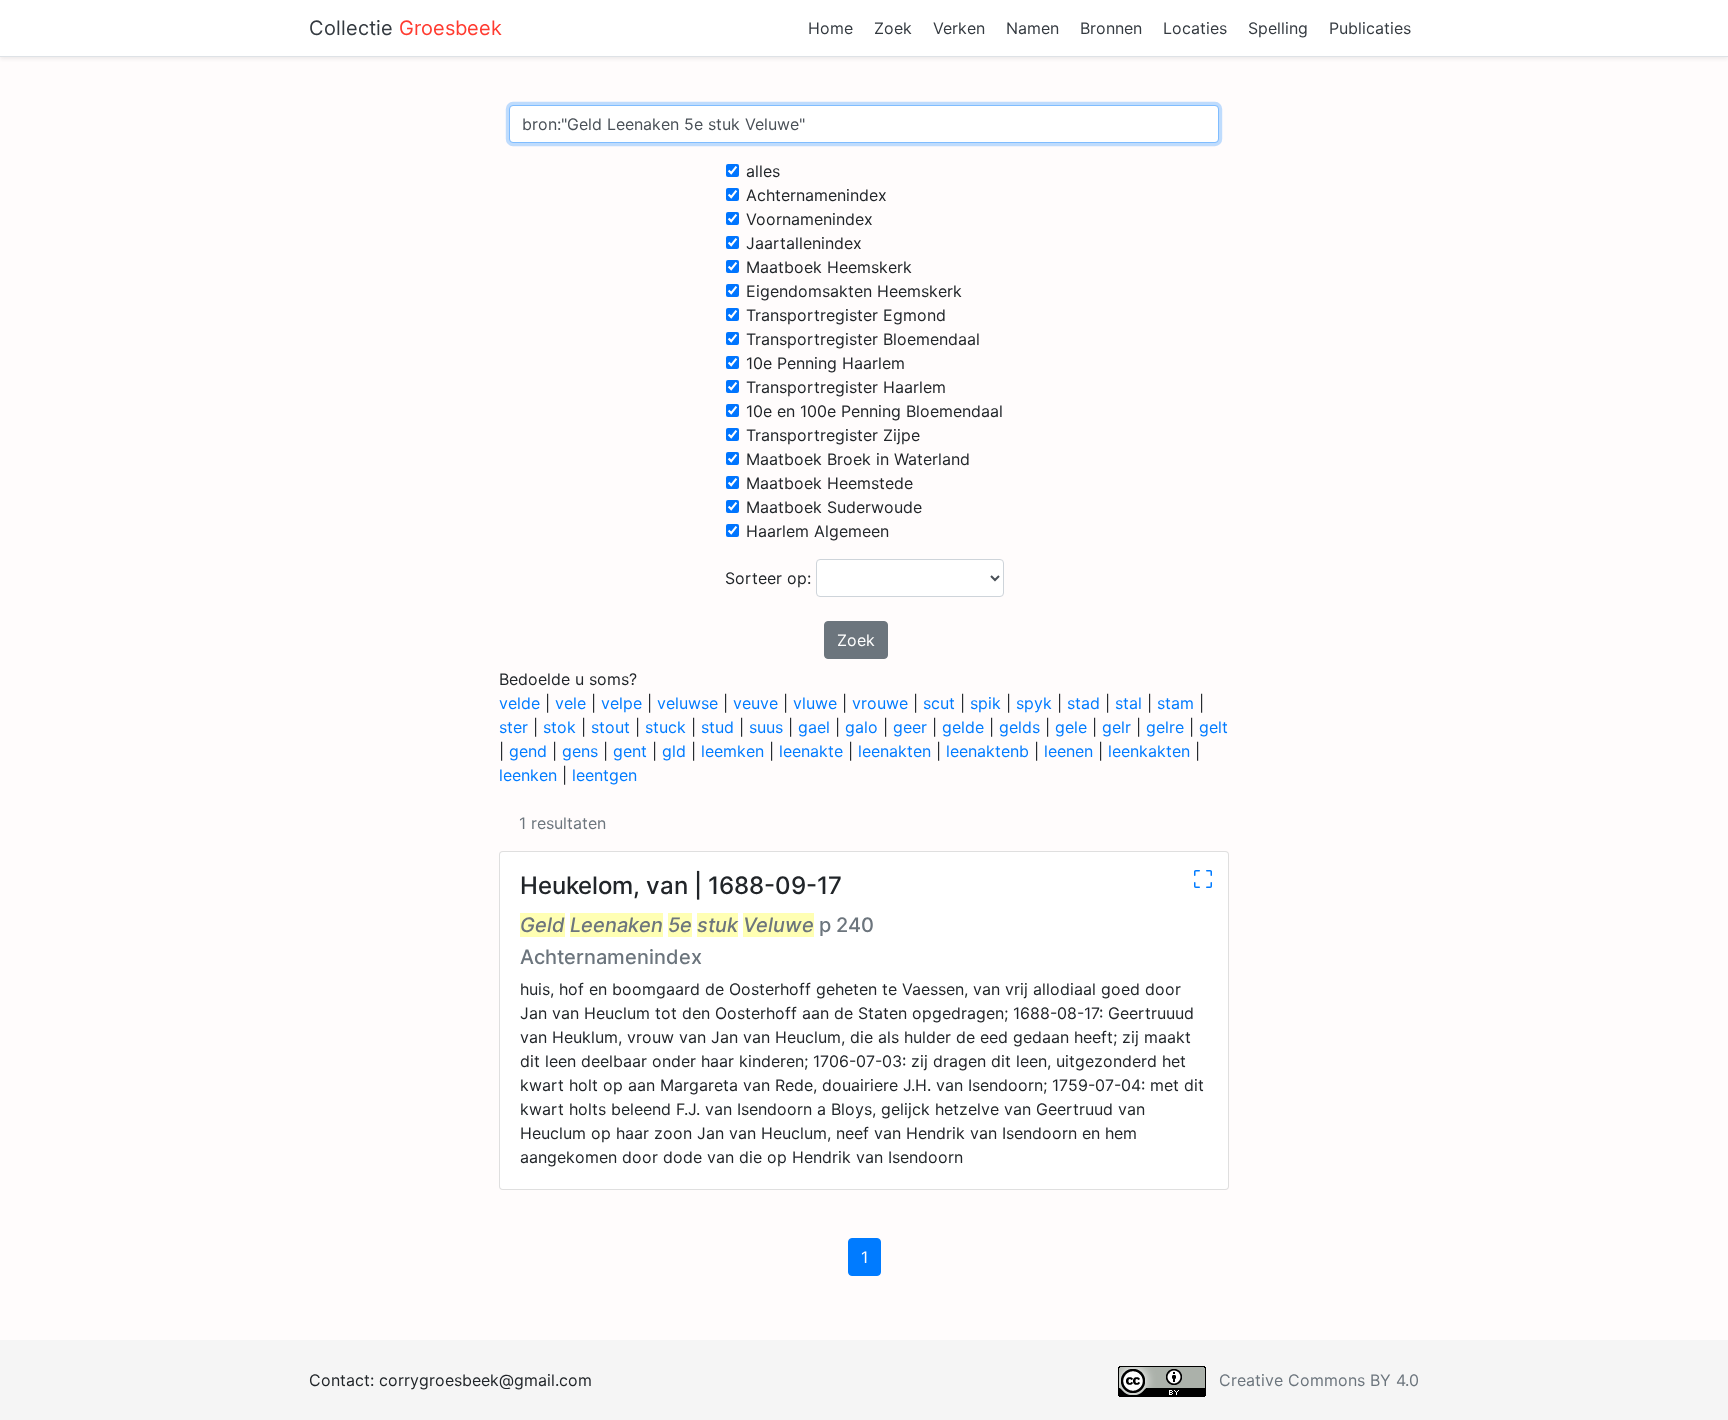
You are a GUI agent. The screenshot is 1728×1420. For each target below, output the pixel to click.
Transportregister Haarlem (846, 387)
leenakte (811, 751)
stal (1128, 703)
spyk (1034, 703)
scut (939, 703)
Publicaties (1370, 28)
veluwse (687, 703)
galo (861, 727)
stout (610, 727)
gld (674, 751)
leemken (732, 751)
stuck (665, 727)
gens (580, 751)
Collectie (405, 28)
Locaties (1195, 28)
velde (519, 703)
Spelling (1278, 28)
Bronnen (1111, 28)
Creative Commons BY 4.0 (1319, 1380)
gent (630, 751)
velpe (621, 703)
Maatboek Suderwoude (834, 507)
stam (1175, 703)
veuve (755, 703)
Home (830, 28)
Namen (1032, 28)
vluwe (815, 703)
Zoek (893, 28)
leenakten (894, 751)
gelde (963, 727)
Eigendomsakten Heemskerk (854, 291)
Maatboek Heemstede (829, 483)
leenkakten (1149, 751)
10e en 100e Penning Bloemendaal (874, 411)
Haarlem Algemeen (817, 531)
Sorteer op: (770, 578)
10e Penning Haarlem (825, 363)
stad (1083, 703)
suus (766, 727)
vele (570, 703)
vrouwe (880, 703)
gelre (1165, 727)
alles (763, 171)
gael (814, 727)
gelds (1019, 727)
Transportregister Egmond (846, 315)
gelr (1116, 727)
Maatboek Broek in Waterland (858, 459)
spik (985, 703)
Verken (959, 28)
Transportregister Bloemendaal (863, 339)
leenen (1068, 751)
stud (717, 727)
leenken (528, 775)
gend (528, 751)
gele (1071, 727)
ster (513, 727)
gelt (1213, 727)
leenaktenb (987, 751)
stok (559, 727)
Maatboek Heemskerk (829, 267)
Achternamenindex (816, 195)
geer (910, 727)
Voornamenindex (809, 219)
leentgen (604, 775)
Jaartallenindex (804, 243)
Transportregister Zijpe (833, 435)
